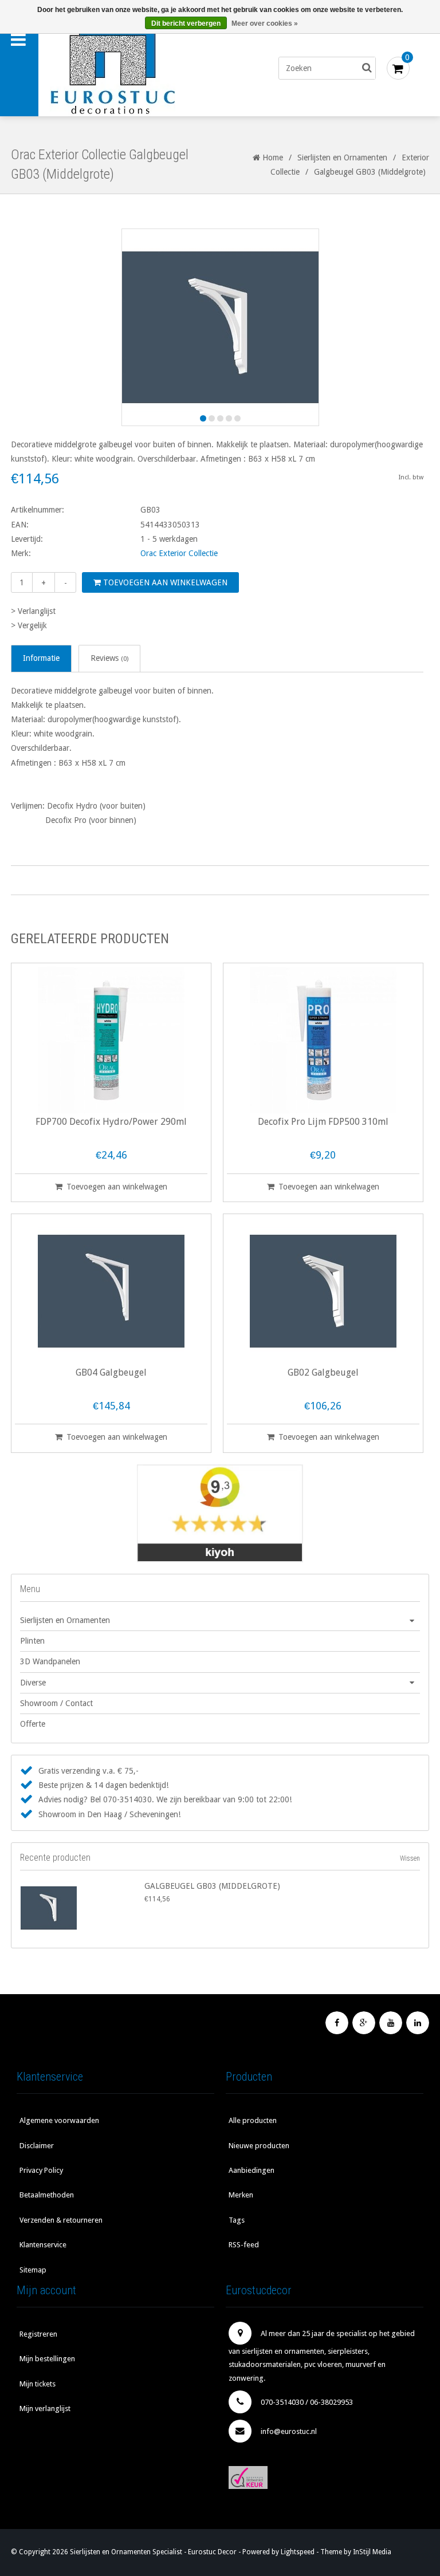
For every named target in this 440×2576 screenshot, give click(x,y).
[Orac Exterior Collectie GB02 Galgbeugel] (323, 1291)
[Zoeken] (367, 68)
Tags (237, 2220)
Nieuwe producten (259, 2146)
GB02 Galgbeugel (323, 1373)
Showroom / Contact (56, 1703)
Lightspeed (298, 2552)
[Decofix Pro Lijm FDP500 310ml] (323, 1040)
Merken (241, 2195)
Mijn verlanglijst (45, 2408)
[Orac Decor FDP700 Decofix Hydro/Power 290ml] (111, 1040)
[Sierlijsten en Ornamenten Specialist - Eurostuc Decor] (136, 68)
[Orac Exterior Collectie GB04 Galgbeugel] (111, 1291)
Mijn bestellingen (47, 2359)
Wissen (410, 1858)
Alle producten (253, 2120)
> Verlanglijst (33, 611)
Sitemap (33, 2270)
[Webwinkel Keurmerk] (325, 2477)
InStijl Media (372, 2552)
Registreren (38, 2334)
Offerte (33, 1724)
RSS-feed (244, 2245)
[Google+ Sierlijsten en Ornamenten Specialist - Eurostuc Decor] (364, 2023)
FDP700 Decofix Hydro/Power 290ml (111, 1122)
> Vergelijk (29, 625)
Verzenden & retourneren (61, 2220)
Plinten (32, 1641)
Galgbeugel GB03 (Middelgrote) (212, 1886)
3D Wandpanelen (50, 1661)
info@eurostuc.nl (289, 2431)
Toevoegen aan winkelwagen (164, 582)
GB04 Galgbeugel (111, 1373)
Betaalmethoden (47, 2195)
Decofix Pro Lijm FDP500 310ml (323, 1122)
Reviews (109, 658)
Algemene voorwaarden (59, 2120)
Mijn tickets (38, 2384)
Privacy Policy (41, 2170)
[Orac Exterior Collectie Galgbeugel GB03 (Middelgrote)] (80, 1908)
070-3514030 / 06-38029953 (307, 2402)
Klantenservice (43, 2245)
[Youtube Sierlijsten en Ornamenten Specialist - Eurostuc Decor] (391, 2023)
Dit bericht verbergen (186, 23)
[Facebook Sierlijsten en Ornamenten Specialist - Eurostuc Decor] (337, 2023)
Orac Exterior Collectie (179, 553)
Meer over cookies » (265, 23)
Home (272, 157)
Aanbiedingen (252, 2170)
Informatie (41, 658)
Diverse (33, 1683)
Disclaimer (37, 2146)
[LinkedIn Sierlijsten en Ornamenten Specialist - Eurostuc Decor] (418, 2023)
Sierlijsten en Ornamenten (342, 157)
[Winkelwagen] (398, 68)
